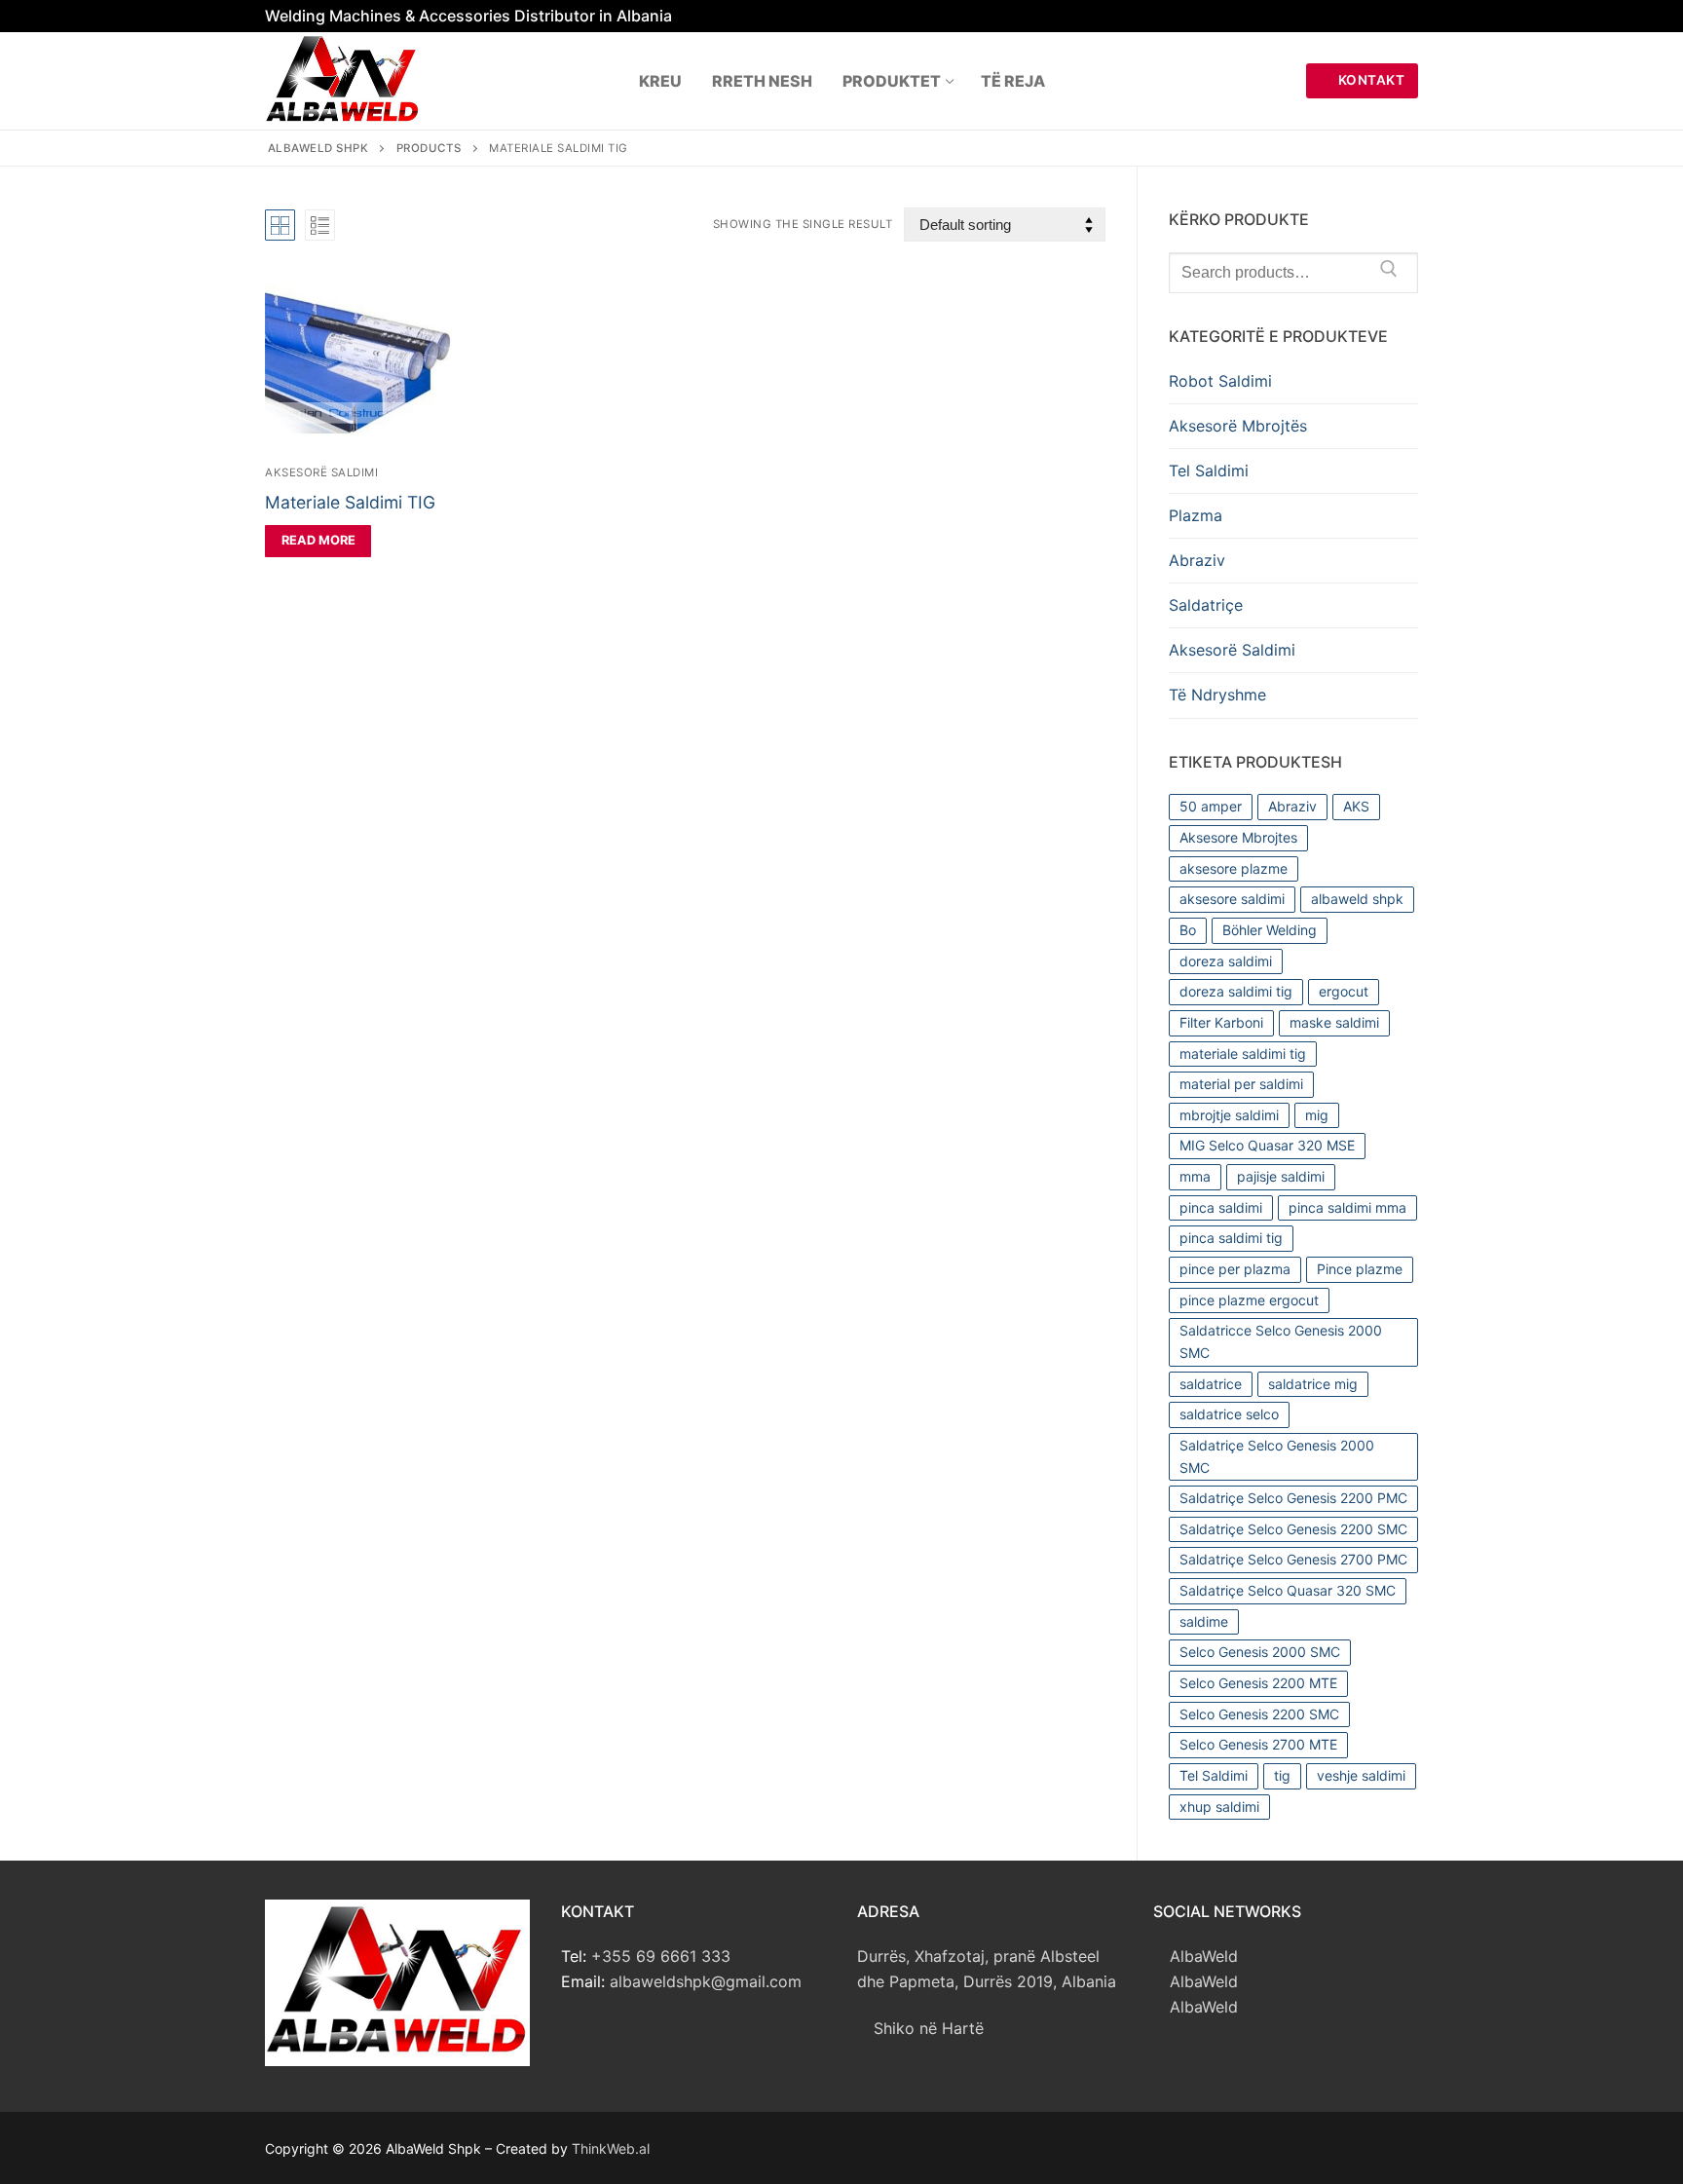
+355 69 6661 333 (661, 1956)
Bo (1188, 930)
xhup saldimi (1219, 1807)
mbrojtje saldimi (1229, 1115)
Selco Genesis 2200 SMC (1259, 1714)
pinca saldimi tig (1231, 1238)
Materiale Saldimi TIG (350, 502)
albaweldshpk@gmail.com (706, 1981)
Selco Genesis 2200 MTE (1258, 1683)
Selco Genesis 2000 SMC (1260, 1652)
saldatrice (1211, 1384)
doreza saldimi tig (1236, 991)
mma (1195, 1176)
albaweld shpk (1357, 899)
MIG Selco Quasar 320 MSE (1267, 1145)
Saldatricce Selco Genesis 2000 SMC (1281, 1341)
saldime (1204, 1621)
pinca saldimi (1221, 1207)
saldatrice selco (1229, 1414)
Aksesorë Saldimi (321, 472)
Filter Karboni (1221, 1022)
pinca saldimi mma (1347, 1207)
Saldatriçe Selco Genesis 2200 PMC (1293, 1498)
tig (1282, 1775)
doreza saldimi (1226, 961)
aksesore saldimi (1232, 899)
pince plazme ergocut (1249, 1300)
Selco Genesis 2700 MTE (1258, 1744)
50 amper (1211, 806)
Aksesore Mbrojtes (1238, 837)
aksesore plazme (1234, 868)
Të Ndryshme (1217, 695)
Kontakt (1369, 80)
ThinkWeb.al (611, 2148)
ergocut (1344, 991)
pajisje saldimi (1281, 1176)
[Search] (1389, 273)
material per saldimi (1241, 1084)
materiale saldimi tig (1243, 1054)
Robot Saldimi (1220, 381)
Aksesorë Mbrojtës (1238, 426)
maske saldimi (1334, 1022)
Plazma (1196, 515)
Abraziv (1197, 560)
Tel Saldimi (1209, 471)
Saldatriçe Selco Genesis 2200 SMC (1293, 1529)
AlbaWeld (1201, 1956)
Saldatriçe (1206, 605)
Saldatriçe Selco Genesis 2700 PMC (1293, 1559)
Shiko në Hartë (926, 2028)
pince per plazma (1235, 1269)
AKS (1356, 806)
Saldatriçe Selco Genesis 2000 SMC (1277, 1456)
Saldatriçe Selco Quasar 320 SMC (1288, 1590)
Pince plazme (1360, 1269)
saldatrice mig (1313, 1384)
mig (1317, 1115)
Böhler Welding (1270, 930)
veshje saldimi (1361, 1775)
